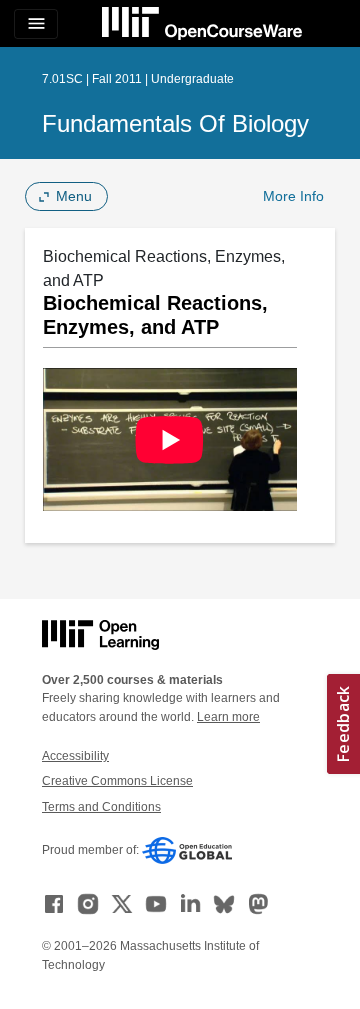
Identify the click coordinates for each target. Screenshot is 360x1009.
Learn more (228, 717)
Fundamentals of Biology (175, 123)
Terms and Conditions (101, 807)
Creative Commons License (117, 781)
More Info (293, 196)
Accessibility (75, 756)
